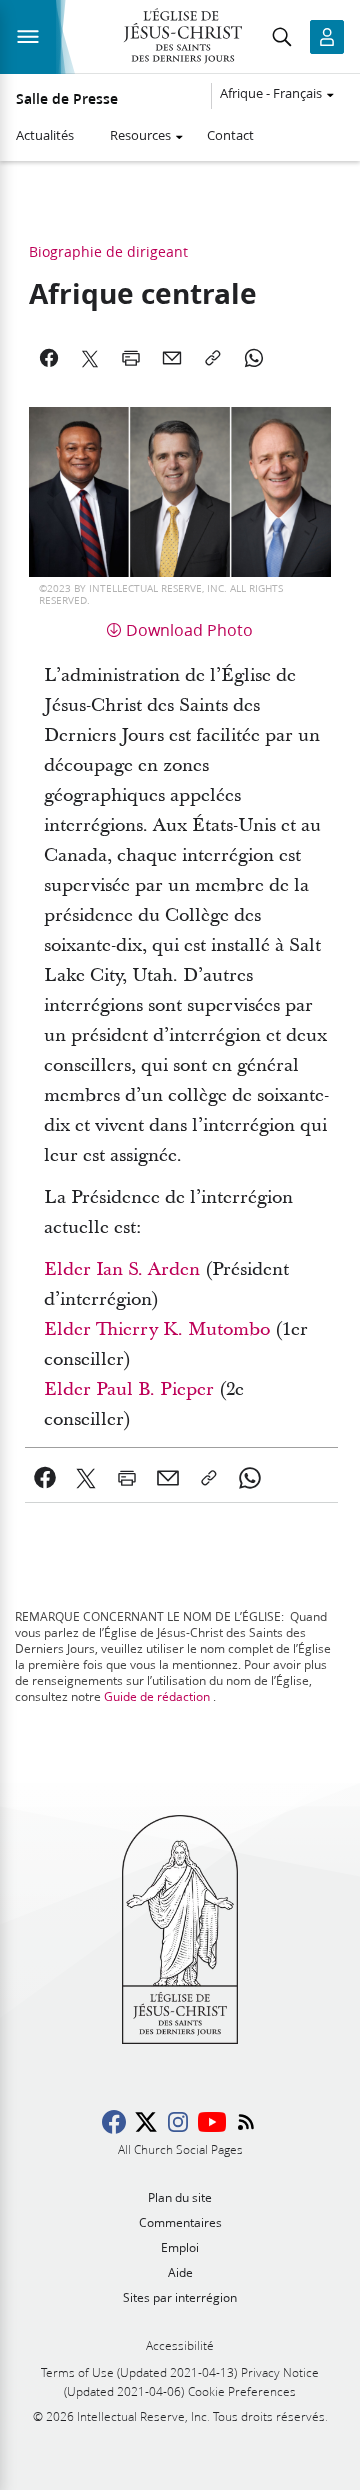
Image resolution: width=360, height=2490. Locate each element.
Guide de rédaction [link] (157, 1696)
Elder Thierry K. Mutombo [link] (157, 1329)
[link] (45, 1478)
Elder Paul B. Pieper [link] (129, 1389)
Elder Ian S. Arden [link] (122, 1269)
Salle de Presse (67, 99)
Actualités (45, 135)
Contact (230, 135)
